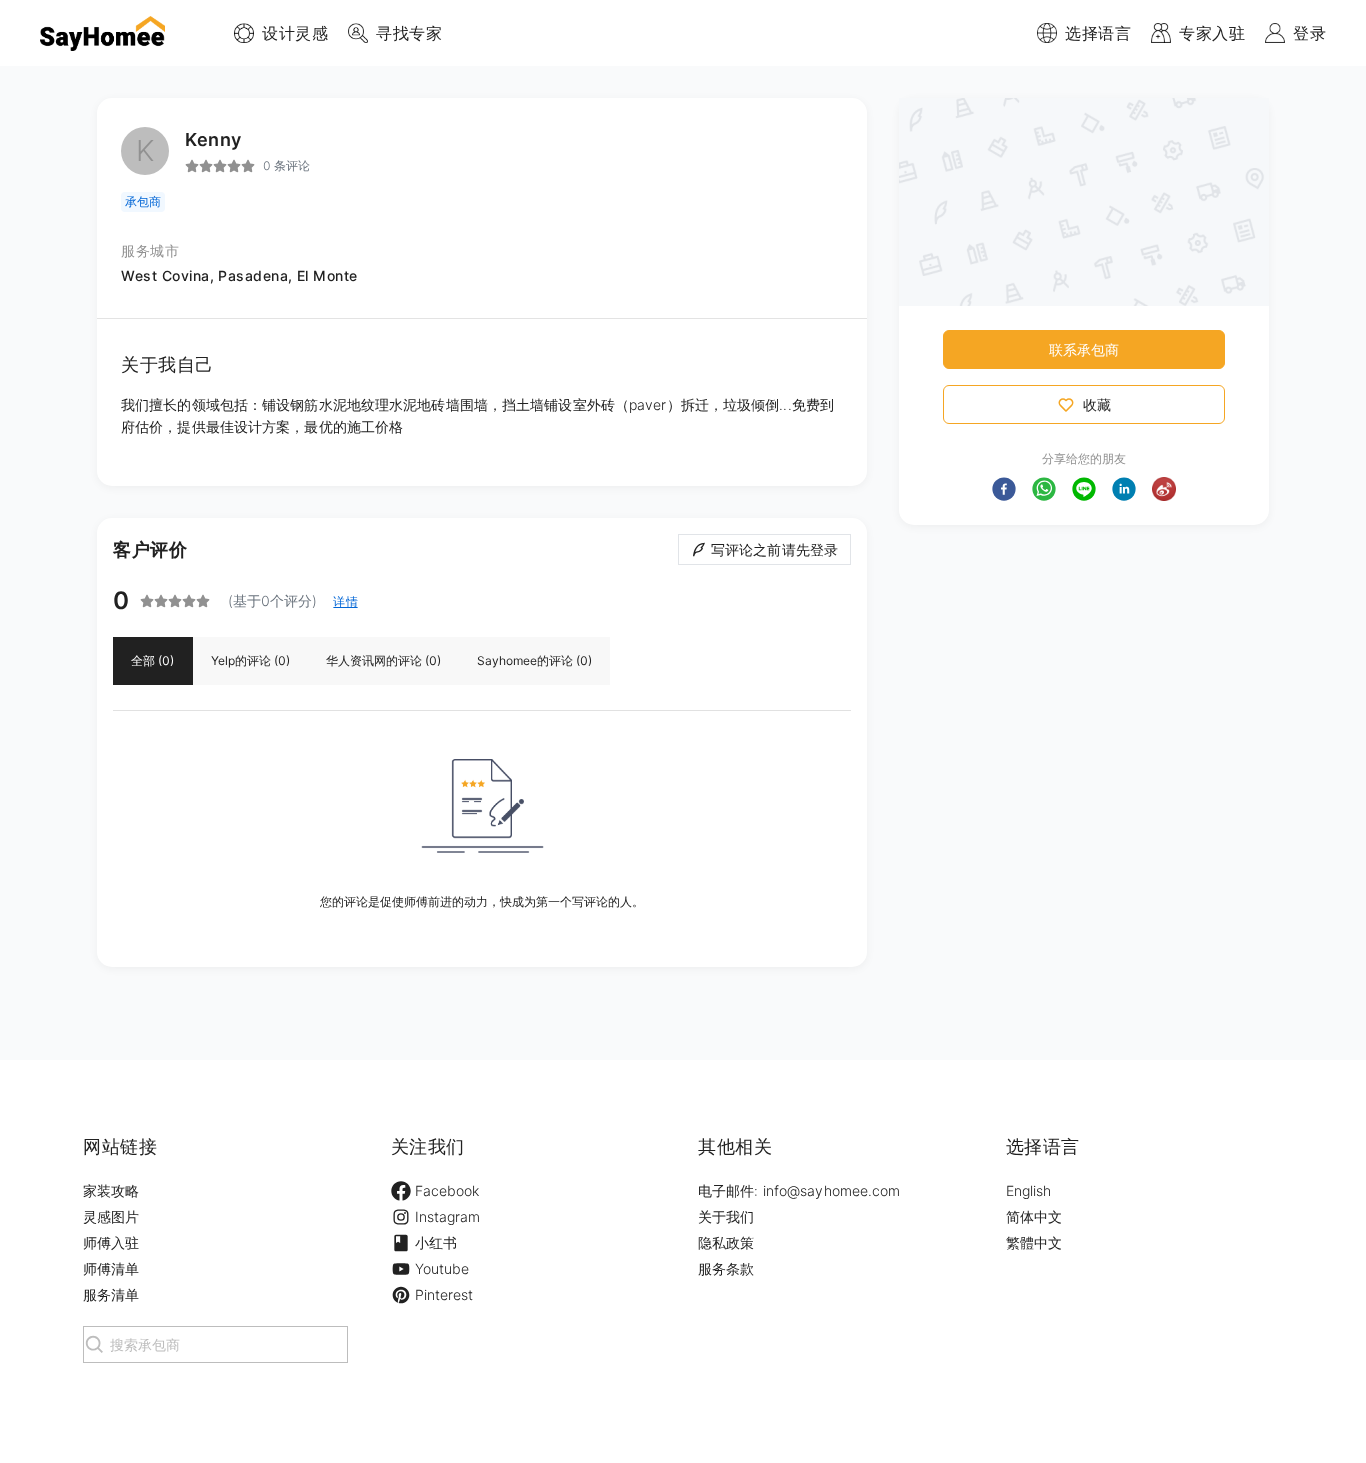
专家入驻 (1212, 33)
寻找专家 (409, 33)
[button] (1004, 489)
